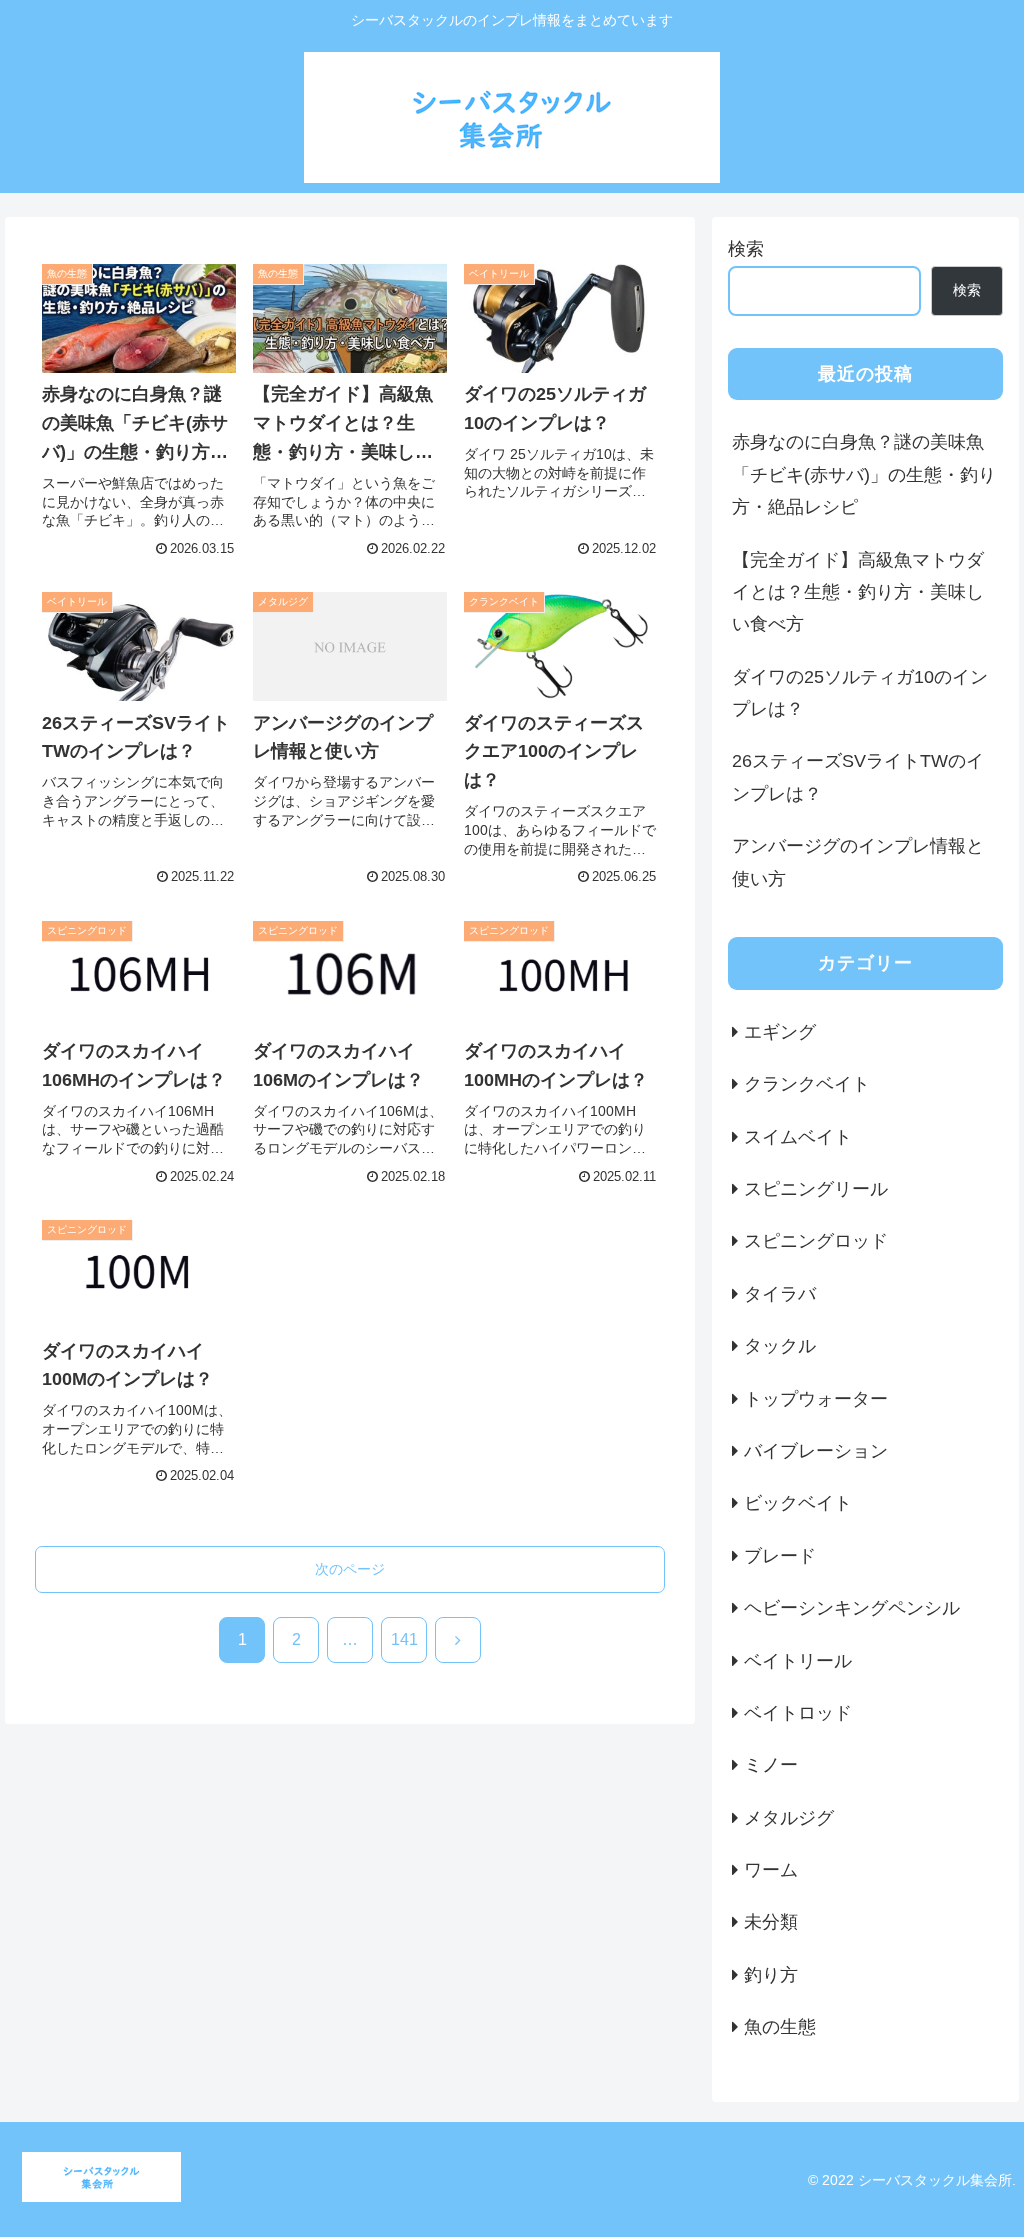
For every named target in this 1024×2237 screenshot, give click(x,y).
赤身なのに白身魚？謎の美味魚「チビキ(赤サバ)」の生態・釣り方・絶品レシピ (864, 474)
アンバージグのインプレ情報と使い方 (858, 862)
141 (404, 1639)
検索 (746, 249)
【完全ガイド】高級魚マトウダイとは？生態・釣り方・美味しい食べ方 (858, 592)
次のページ (350, 1569)
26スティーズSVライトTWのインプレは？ (858, 777)
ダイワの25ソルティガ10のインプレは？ (860, 693)
